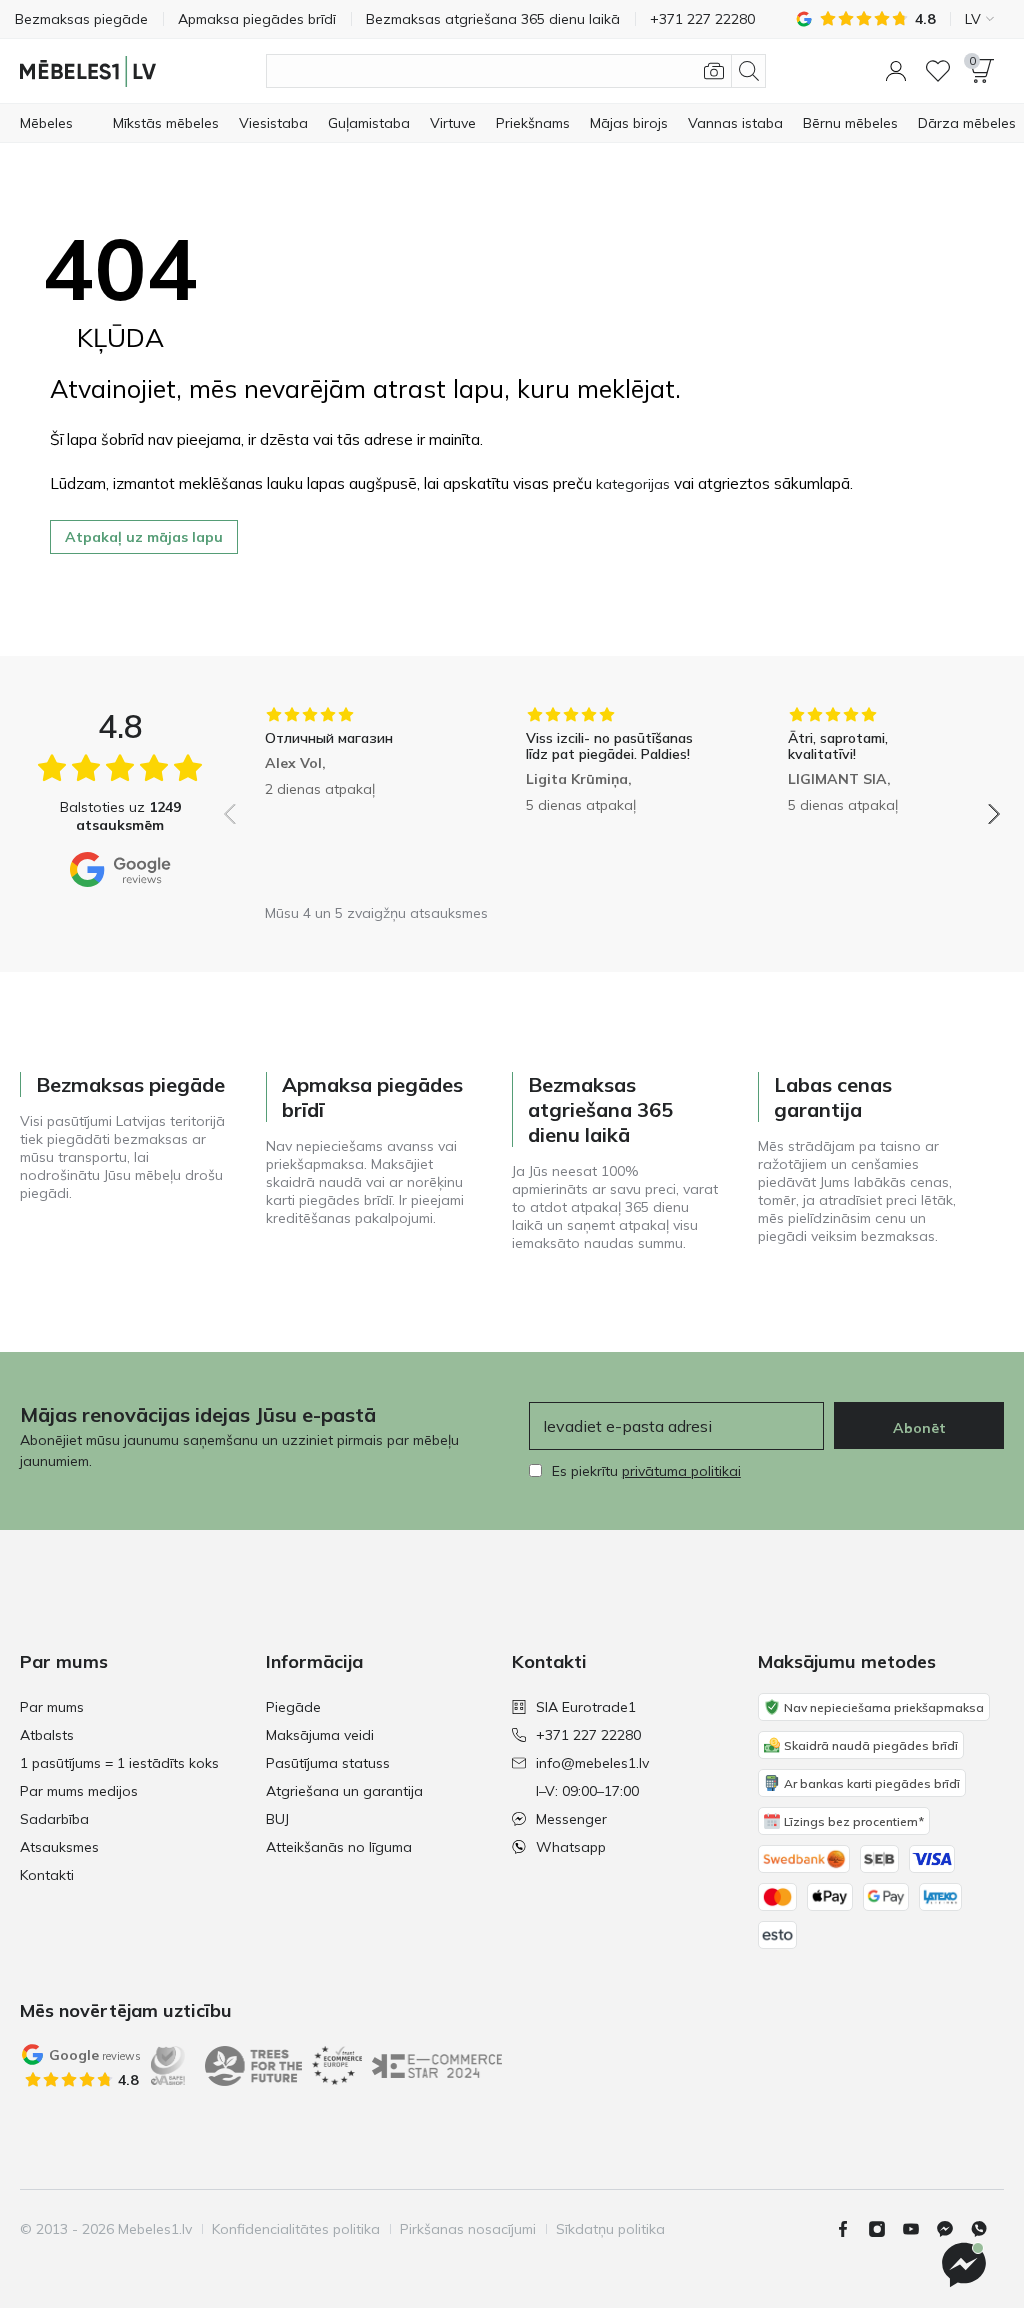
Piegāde (293, 1707)
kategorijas (633, 484)
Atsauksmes (59, 1847)
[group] (350, 800)
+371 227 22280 (588, 1735)
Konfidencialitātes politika (296, 2229)
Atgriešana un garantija (344, 1791)
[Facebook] (851, 2229)
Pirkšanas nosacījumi (468, 2229)
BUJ (277, 1819)
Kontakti (47, 1875)
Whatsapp (571, 1847)
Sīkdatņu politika (610, 2229)
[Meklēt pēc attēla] (714, 71)
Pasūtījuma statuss (328, 1763)
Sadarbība (54, 1819)
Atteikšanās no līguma (339, 1847)
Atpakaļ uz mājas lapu (144, 537)
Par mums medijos (79, 1791)
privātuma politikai (681, 1471)
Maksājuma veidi (320, 1735)
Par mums (52, 1707)
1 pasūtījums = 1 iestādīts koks (119, 1763)
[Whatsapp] (987, 2229)
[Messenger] (964, 2265)
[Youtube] (919, 2229)
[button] (896, 71)
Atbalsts (47, 1735)
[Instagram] (885, 2229)
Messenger (571, 1819)
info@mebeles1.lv (592, 1763)
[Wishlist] (938, 71)
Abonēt (919, 1428)
